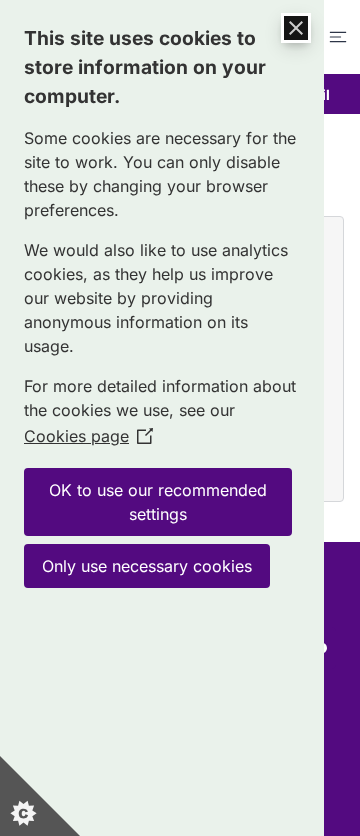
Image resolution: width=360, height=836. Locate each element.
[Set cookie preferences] (40, 796)
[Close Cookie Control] (296, 28)
